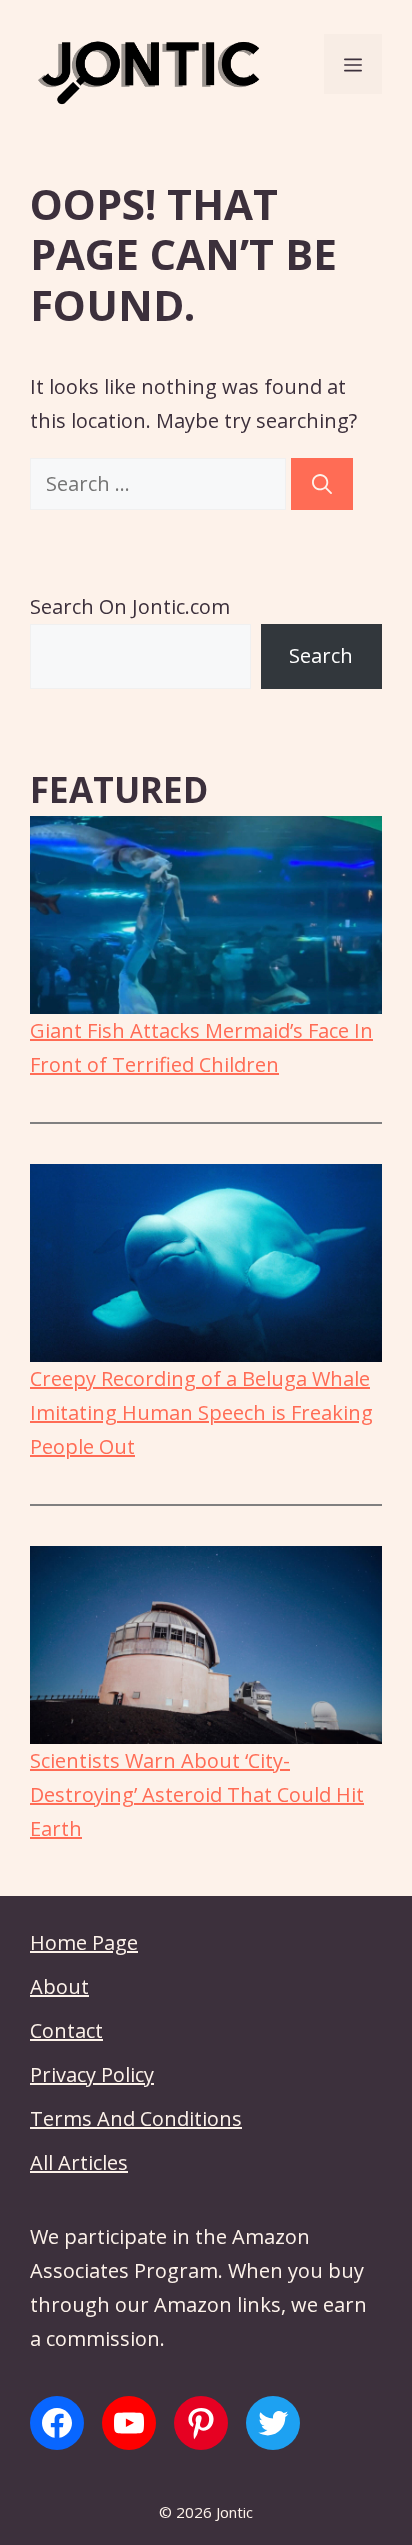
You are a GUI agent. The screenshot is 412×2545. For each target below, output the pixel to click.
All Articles (79, 2162)
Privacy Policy (92, 2074)
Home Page (84, 1942)
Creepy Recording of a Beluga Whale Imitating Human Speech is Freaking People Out (201, 1412)
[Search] (322, 484)
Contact (66, 2030)
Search (321, 655)
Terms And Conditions (136, 2118)
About (59, 1986)
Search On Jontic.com (130, 606)
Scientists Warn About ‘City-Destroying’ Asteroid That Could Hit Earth (197, 1794)
